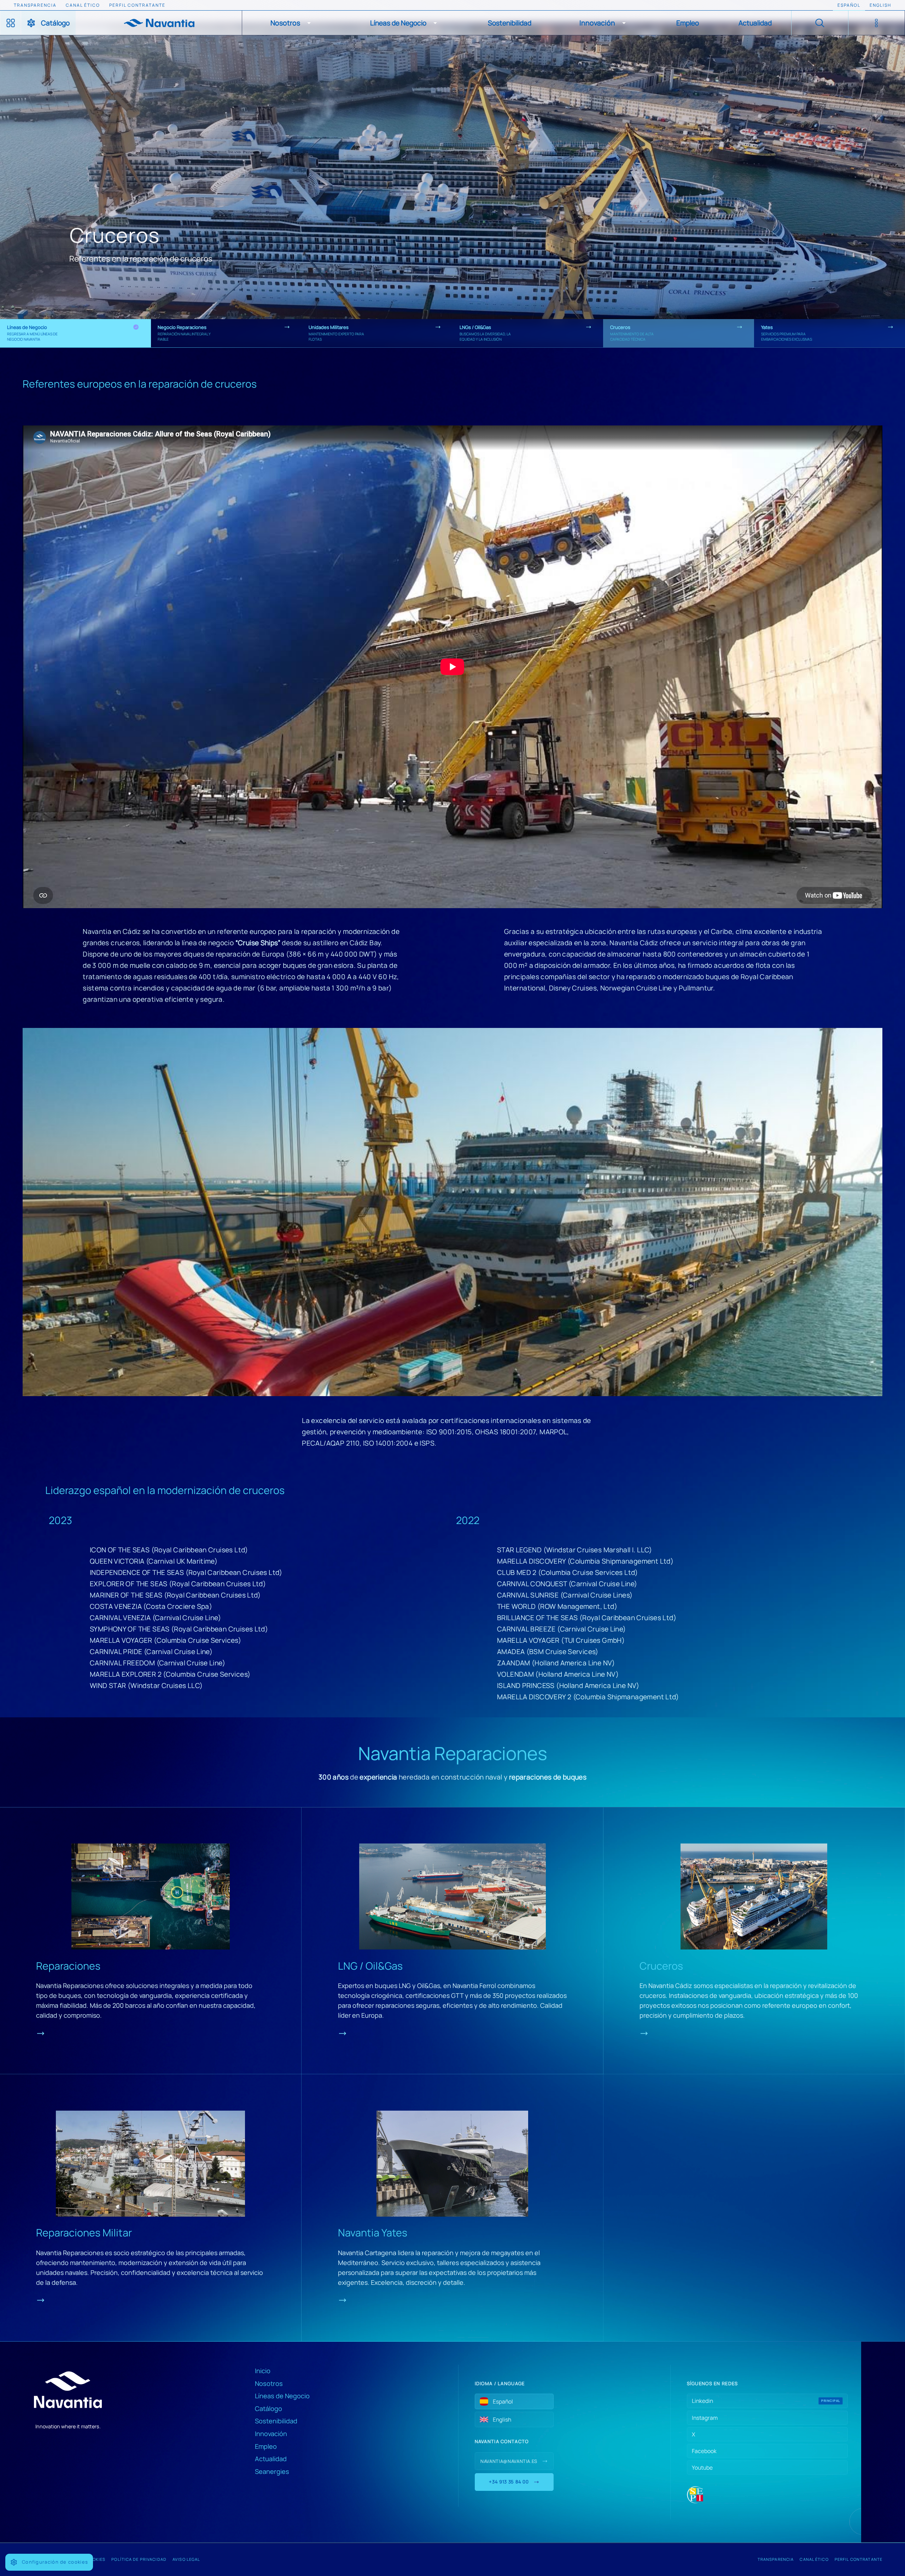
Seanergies (272, 2471)
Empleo (266, 2446)
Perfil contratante (859, 2559)
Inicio (263, 2371)
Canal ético (814, 2559)
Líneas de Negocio (282, 2396)
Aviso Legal (186, 2559)
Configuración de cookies (55, 2562)
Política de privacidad (139, 2559)
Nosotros (269, 2383)
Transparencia (776, 2559)
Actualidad (271, 2459)
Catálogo (268, 2409)
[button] (292, 23)
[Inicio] (159, 23)
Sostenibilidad (276, 2421)
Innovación (271, 2434)
